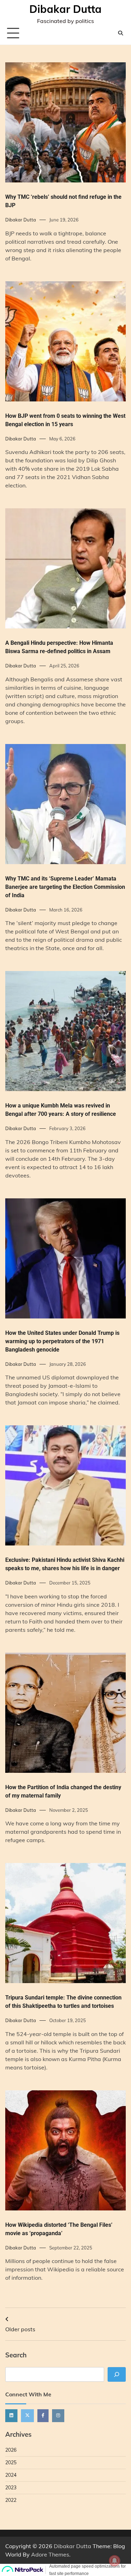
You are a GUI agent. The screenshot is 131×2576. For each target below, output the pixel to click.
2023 (11, 2488)
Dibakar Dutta (65, 9)
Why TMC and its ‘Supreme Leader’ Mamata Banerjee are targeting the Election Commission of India (65, 887)
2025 (11, 2463)
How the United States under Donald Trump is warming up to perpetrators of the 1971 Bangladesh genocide (62, 1341)
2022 (11, 2500)
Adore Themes (50, 2554)
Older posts (20, 2329)
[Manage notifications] (115, 2561)
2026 (11, 2450)
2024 (11, 2475)
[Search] (121, 33)
